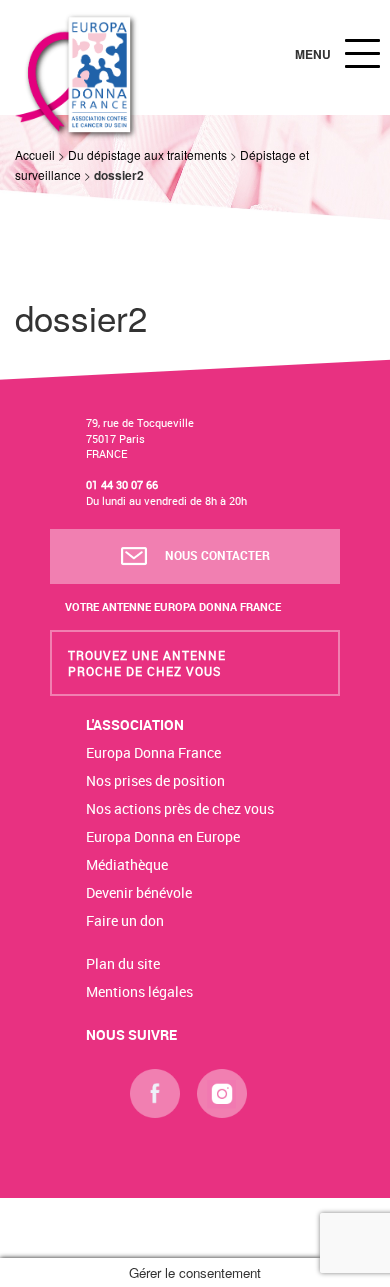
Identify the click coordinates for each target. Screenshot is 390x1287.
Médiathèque (127, 864)
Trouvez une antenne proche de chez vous (147, 663)
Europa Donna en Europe (163, 836)
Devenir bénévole (139, 892)
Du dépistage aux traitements (147, 154)
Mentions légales (139, 991)
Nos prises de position (155, 780)
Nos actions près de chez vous (180, 808)
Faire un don (125, 920)
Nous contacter (216, 555)
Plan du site (123, 963)
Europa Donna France (153, 752)
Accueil (35, 154)
